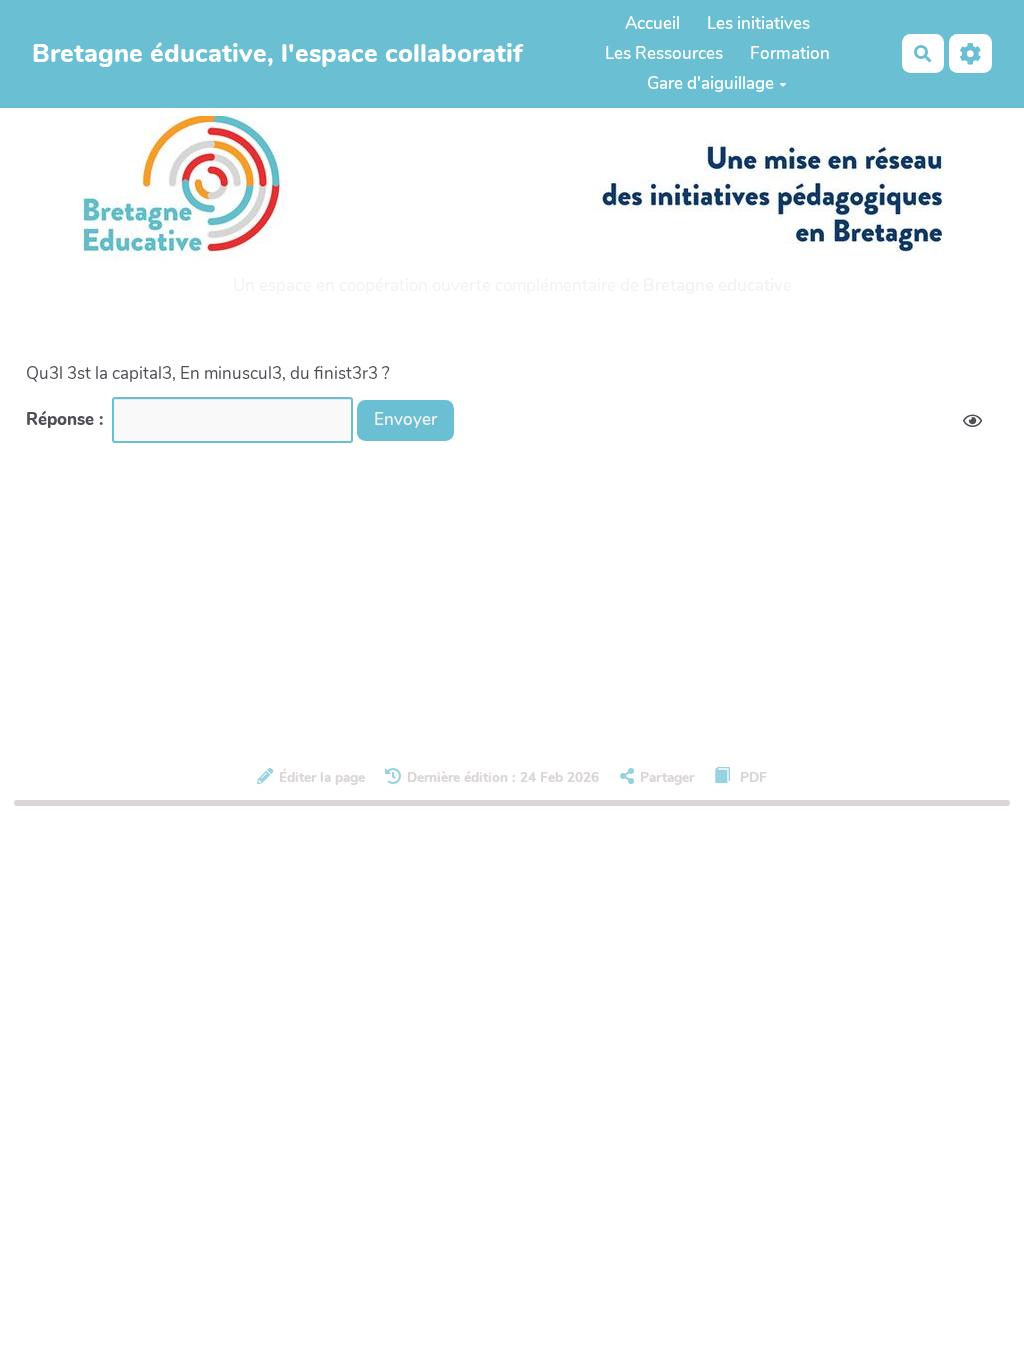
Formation (790, 53)
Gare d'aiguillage (710, 83)
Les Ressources (664, 53)
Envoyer (405, 419)
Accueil (652, 23)
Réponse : (67, 419)
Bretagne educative (717, 285)
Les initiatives (758, 23)
